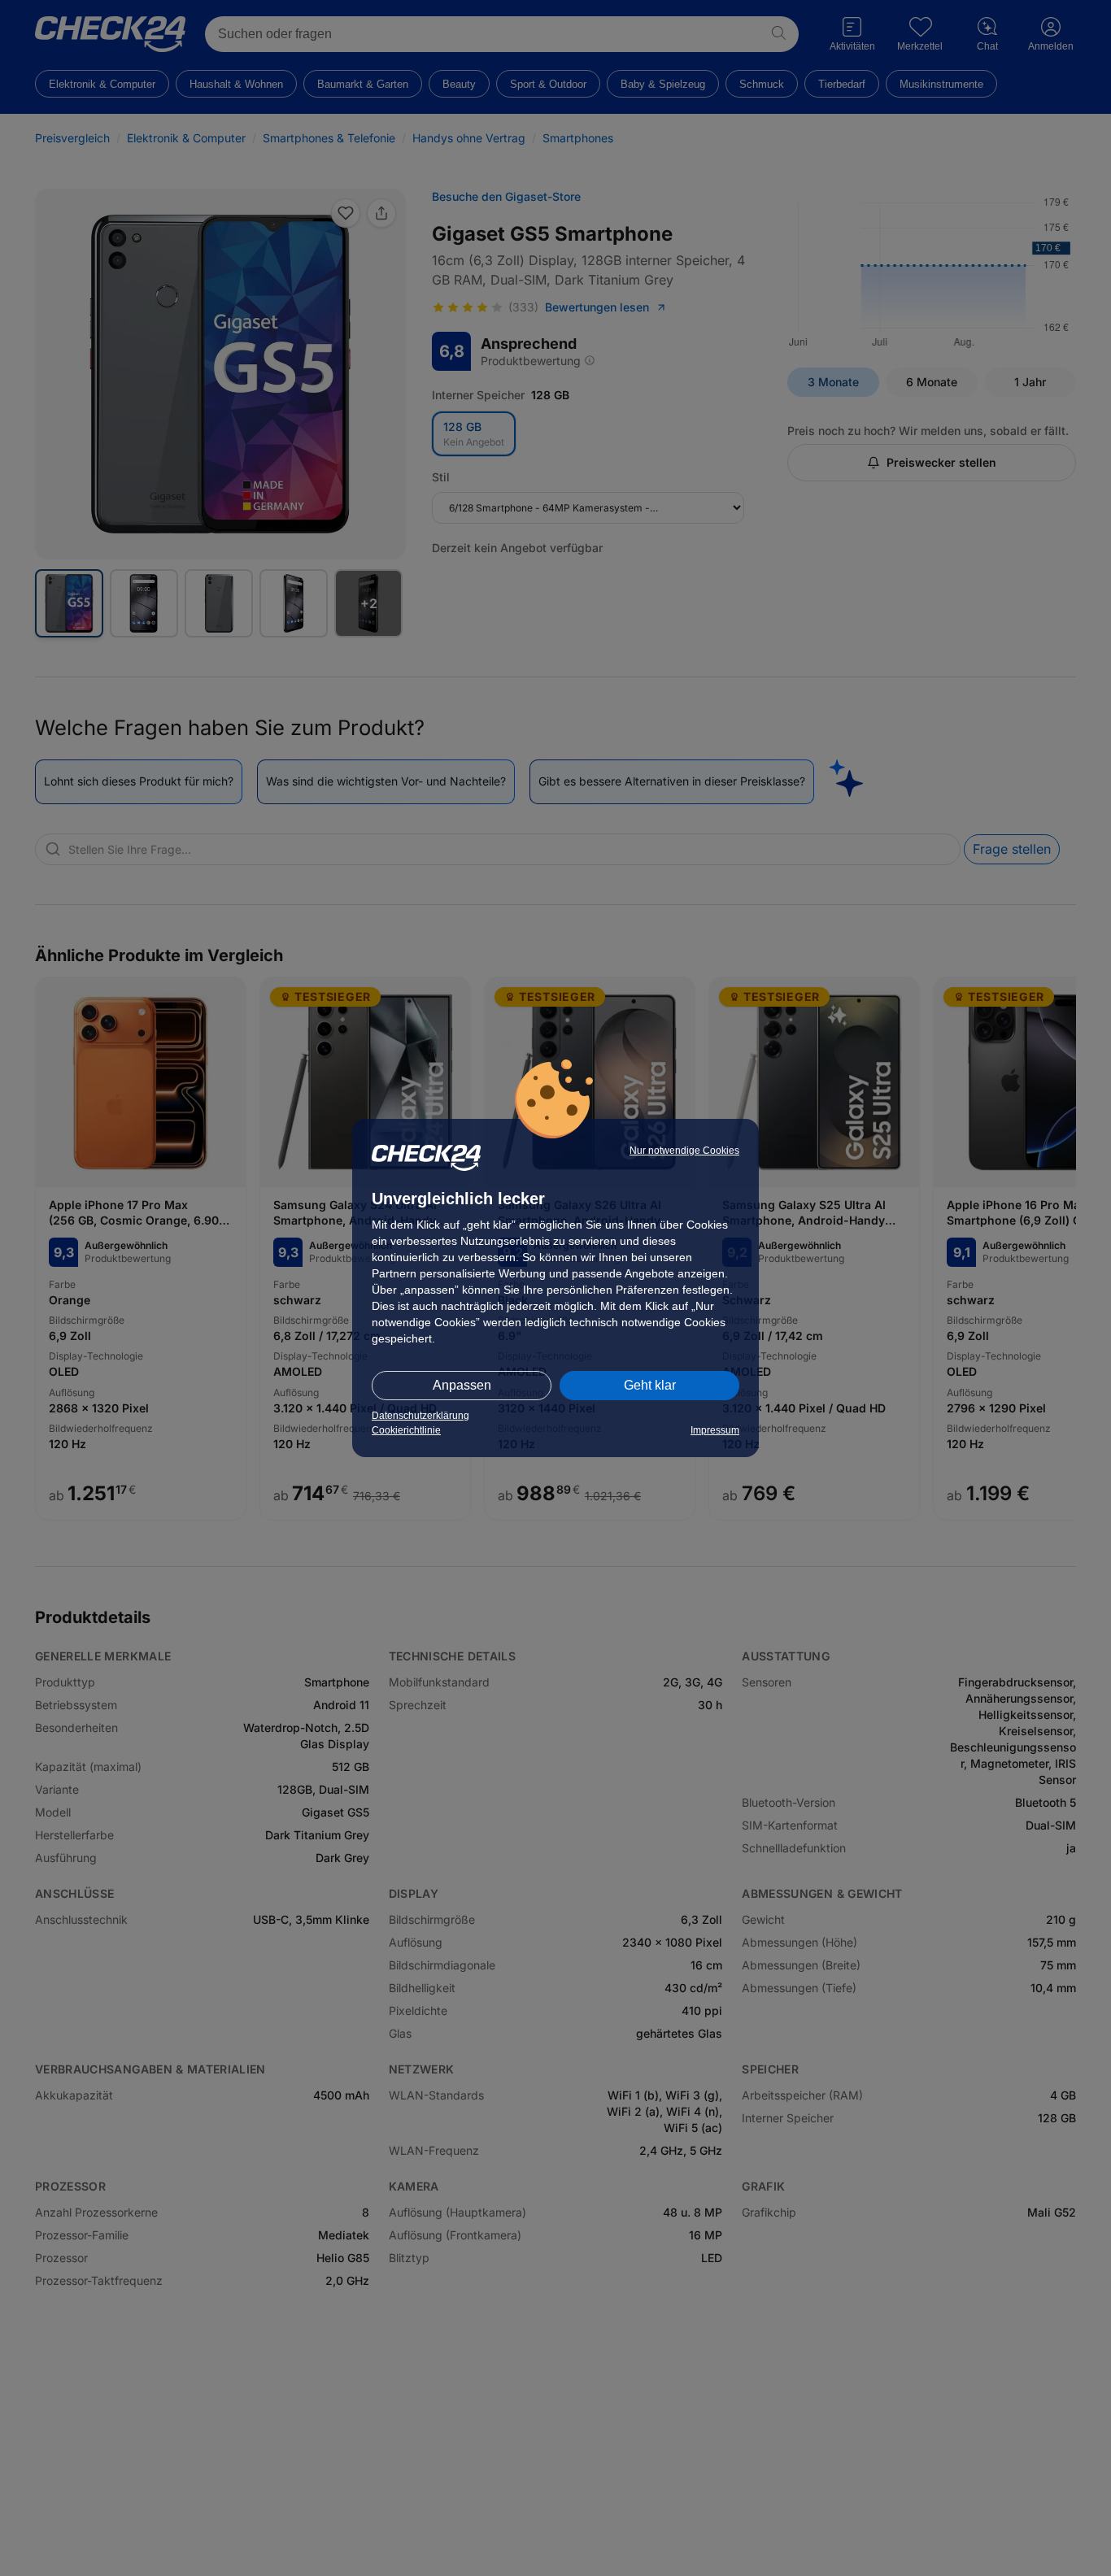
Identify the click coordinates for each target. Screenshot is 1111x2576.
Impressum (715, 1430)
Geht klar (650, 1385)
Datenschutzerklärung (420, 1416)
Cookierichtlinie (406, 1430)
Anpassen (462, 1385)
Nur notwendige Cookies (684, 1151)
